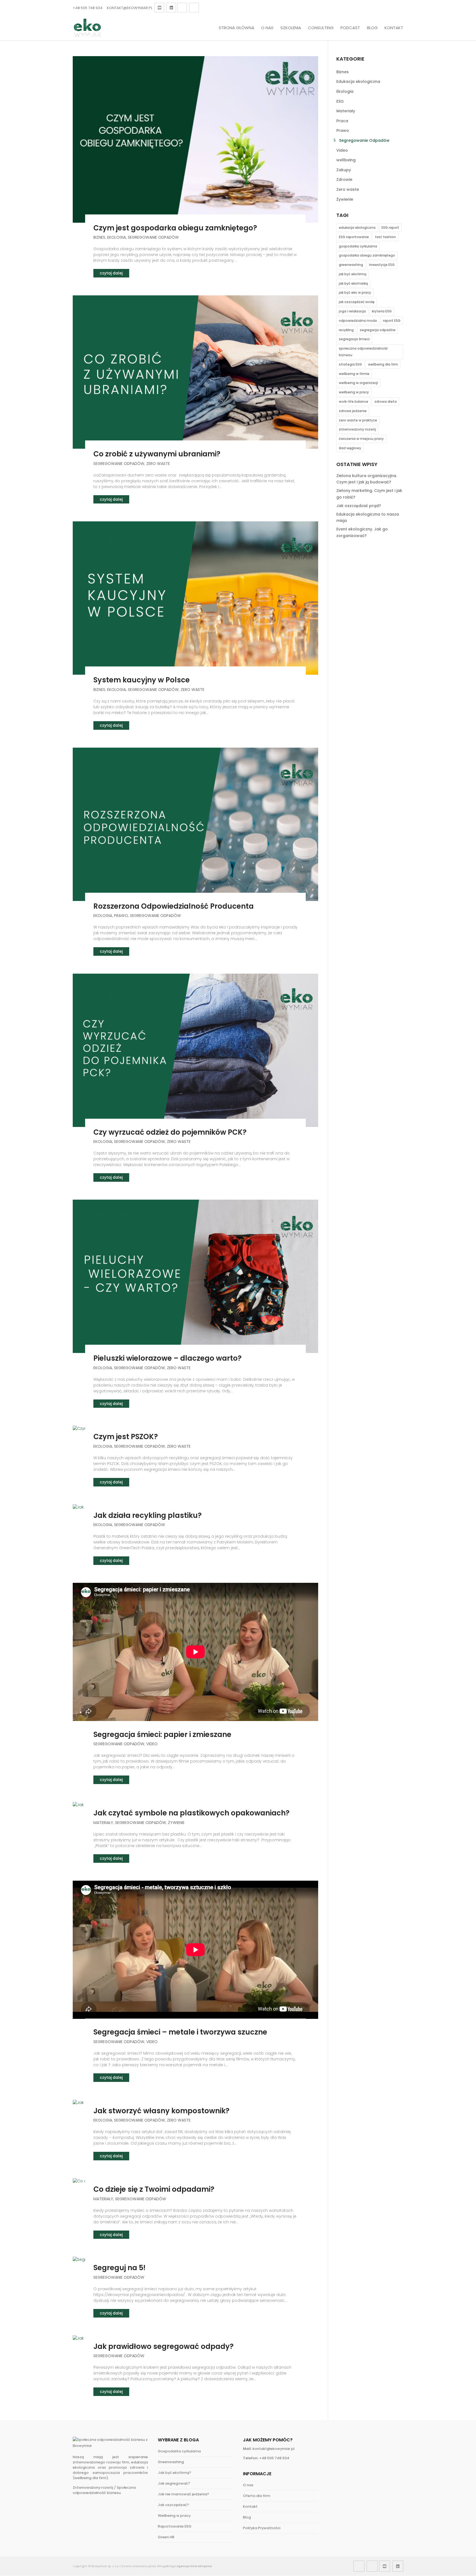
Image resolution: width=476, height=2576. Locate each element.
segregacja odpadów (378, 330)
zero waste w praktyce (358, 420)
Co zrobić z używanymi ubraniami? (157, 454)
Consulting (321, 28)
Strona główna (236, 28)
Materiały (103, 1823)
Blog (372, 28)
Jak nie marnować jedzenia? (183, 2494)
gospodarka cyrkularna (358, 246)
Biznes (99, 237)
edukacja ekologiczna (357, 228)
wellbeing (346, 160)
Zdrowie (344, 179)
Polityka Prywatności (262, 2528)
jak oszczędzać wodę (357, 302)
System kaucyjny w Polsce (142, 680)
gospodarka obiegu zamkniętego (367, 255)
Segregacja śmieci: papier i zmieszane (162, 1734)
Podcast (350, 28)
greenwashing (351, 265)
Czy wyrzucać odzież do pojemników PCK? (170, 1132)
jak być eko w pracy (355, 292)
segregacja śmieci (354, 339)
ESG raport (390, 228)
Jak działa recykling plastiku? (148, 1515)
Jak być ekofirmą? (175, 2473)
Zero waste (158, 464)
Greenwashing (171, 2462)
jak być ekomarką (353, 283)
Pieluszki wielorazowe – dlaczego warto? (167, 1358)
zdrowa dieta (386, 401)
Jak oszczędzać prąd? (359, 506)
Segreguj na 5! (119, 2268)
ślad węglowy (350, 448)
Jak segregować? (174, 2483)
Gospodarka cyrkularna (179, 2451)
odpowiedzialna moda (358, 321)
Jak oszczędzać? (173, 2505)
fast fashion (385, 237)
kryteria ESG (382, 311)
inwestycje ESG (382, 265)
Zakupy (344, 170)
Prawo (121, 916)
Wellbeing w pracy (174, 2516)
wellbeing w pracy (354, 392)
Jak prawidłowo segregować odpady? (163, 2346)
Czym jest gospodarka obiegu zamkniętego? (175, 228)
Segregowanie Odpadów (153, 237)
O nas (267, 28)
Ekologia (117, 237)
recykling (346, 330)
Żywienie (176, 1823)
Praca (342, 121)
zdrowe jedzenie (353, 411)
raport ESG (392, 321)
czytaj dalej (111, 273)
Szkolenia (291, 28)
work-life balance (354, 401)
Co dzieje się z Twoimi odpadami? (154, 2189)
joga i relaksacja (352, 311)
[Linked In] (171, 8)
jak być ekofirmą (353, 274)
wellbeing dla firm (383, 364)
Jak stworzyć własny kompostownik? (161, 2111)
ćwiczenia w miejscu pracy (361, 439)
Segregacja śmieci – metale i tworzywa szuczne (180, 2032)
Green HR (166, 2537)
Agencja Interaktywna (194, 2566)
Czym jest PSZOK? (126, 1437)
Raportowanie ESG (175, 2526)
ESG (340, 101)
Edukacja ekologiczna (358, 81)
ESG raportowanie (354, 237)
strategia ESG (350, 364)
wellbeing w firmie (354, 374)
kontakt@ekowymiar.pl (274, 2449)
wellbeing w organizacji (358, 383)
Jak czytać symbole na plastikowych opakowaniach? (191, 1813)
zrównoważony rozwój (357, 429)
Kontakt (394, 28)
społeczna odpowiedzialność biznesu (363, 352)
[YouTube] (159, 8)
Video (152, 1744)
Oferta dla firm (257, 2496)
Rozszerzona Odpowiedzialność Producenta (174, 906)
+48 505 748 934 (88, 8)
